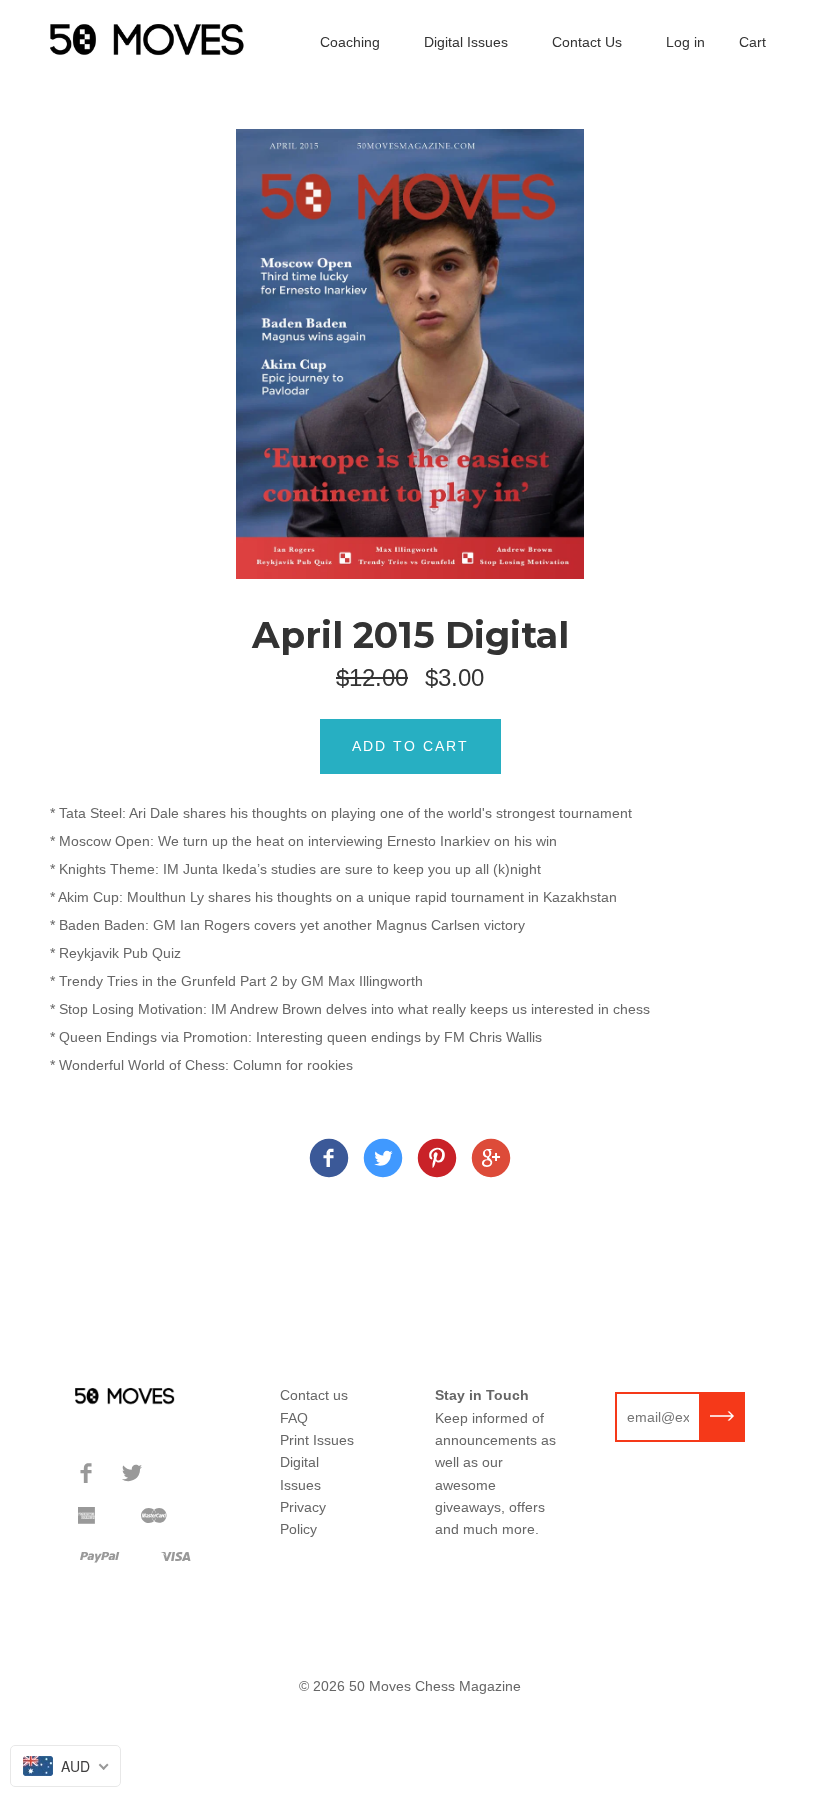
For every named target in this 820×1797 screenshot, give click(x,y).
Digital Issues (466, 42)
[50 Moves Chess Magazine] (329, 1161)
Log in (685, 42)
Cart (752, 42)
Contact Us (587, 42)
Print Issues (317, 1440)
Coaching (350, 42)
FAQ (294, 1418)
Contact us (314, 1395)
